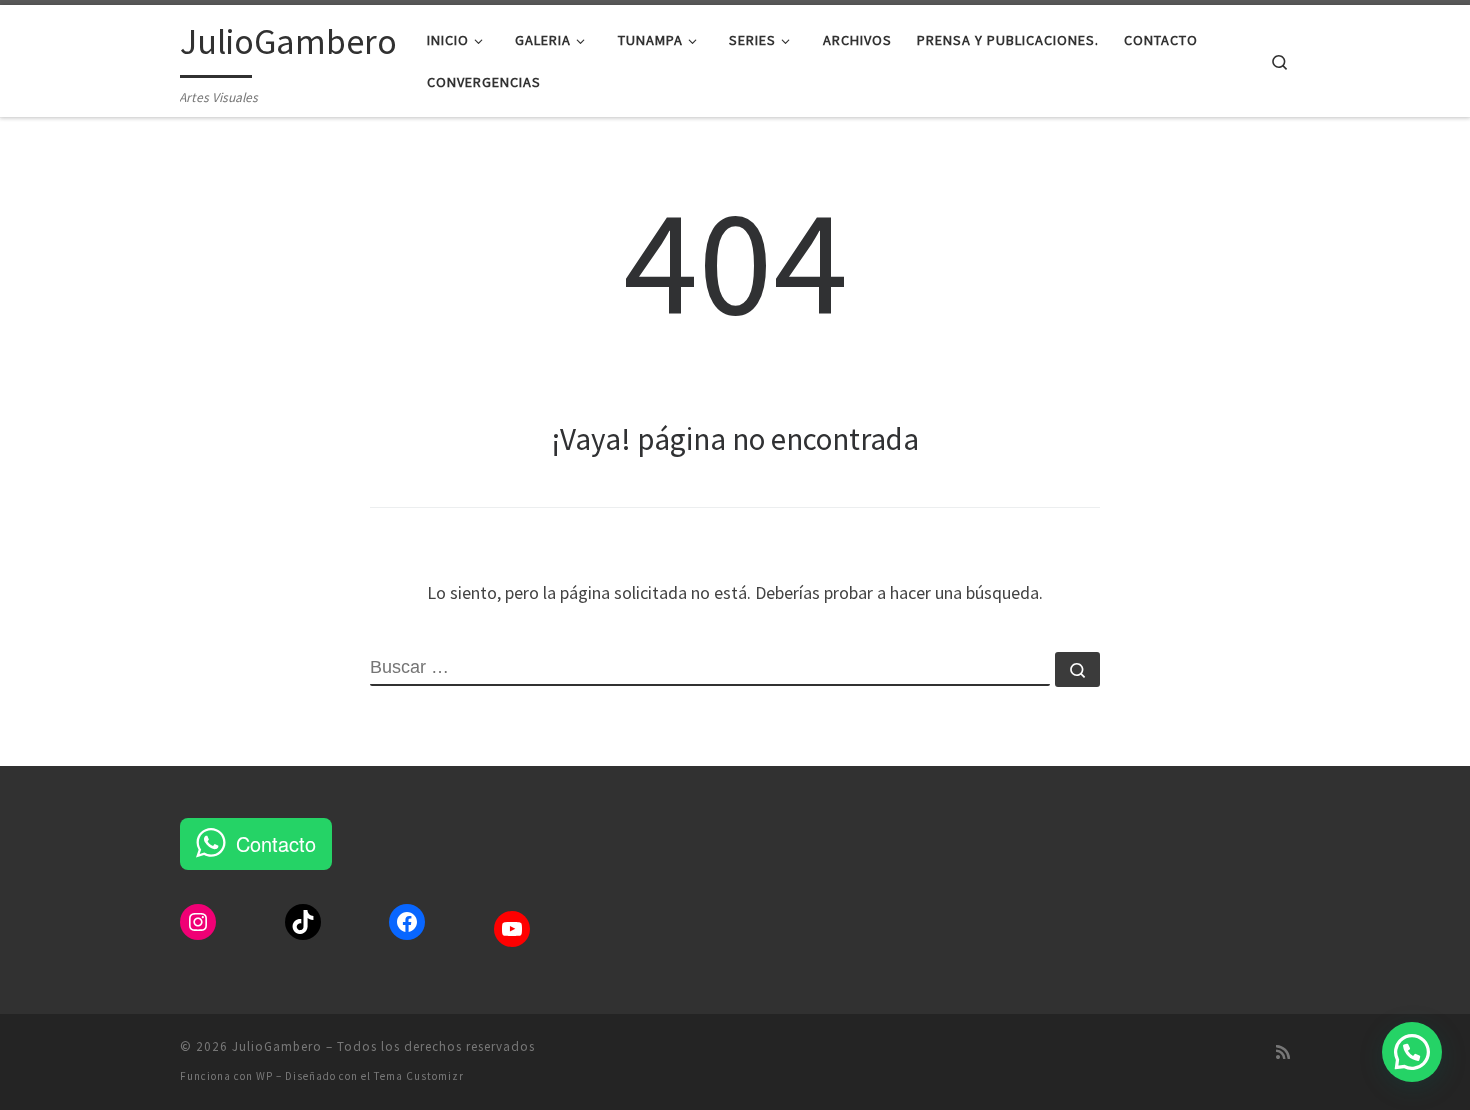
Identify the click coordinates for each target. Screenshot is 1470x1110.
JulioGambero (277, 1046)
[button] (1412, 1052)
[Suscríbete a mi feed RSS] (1283, 1052)
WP (264, 1076)
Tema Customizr (419, 1076)
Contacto (276, 843)
